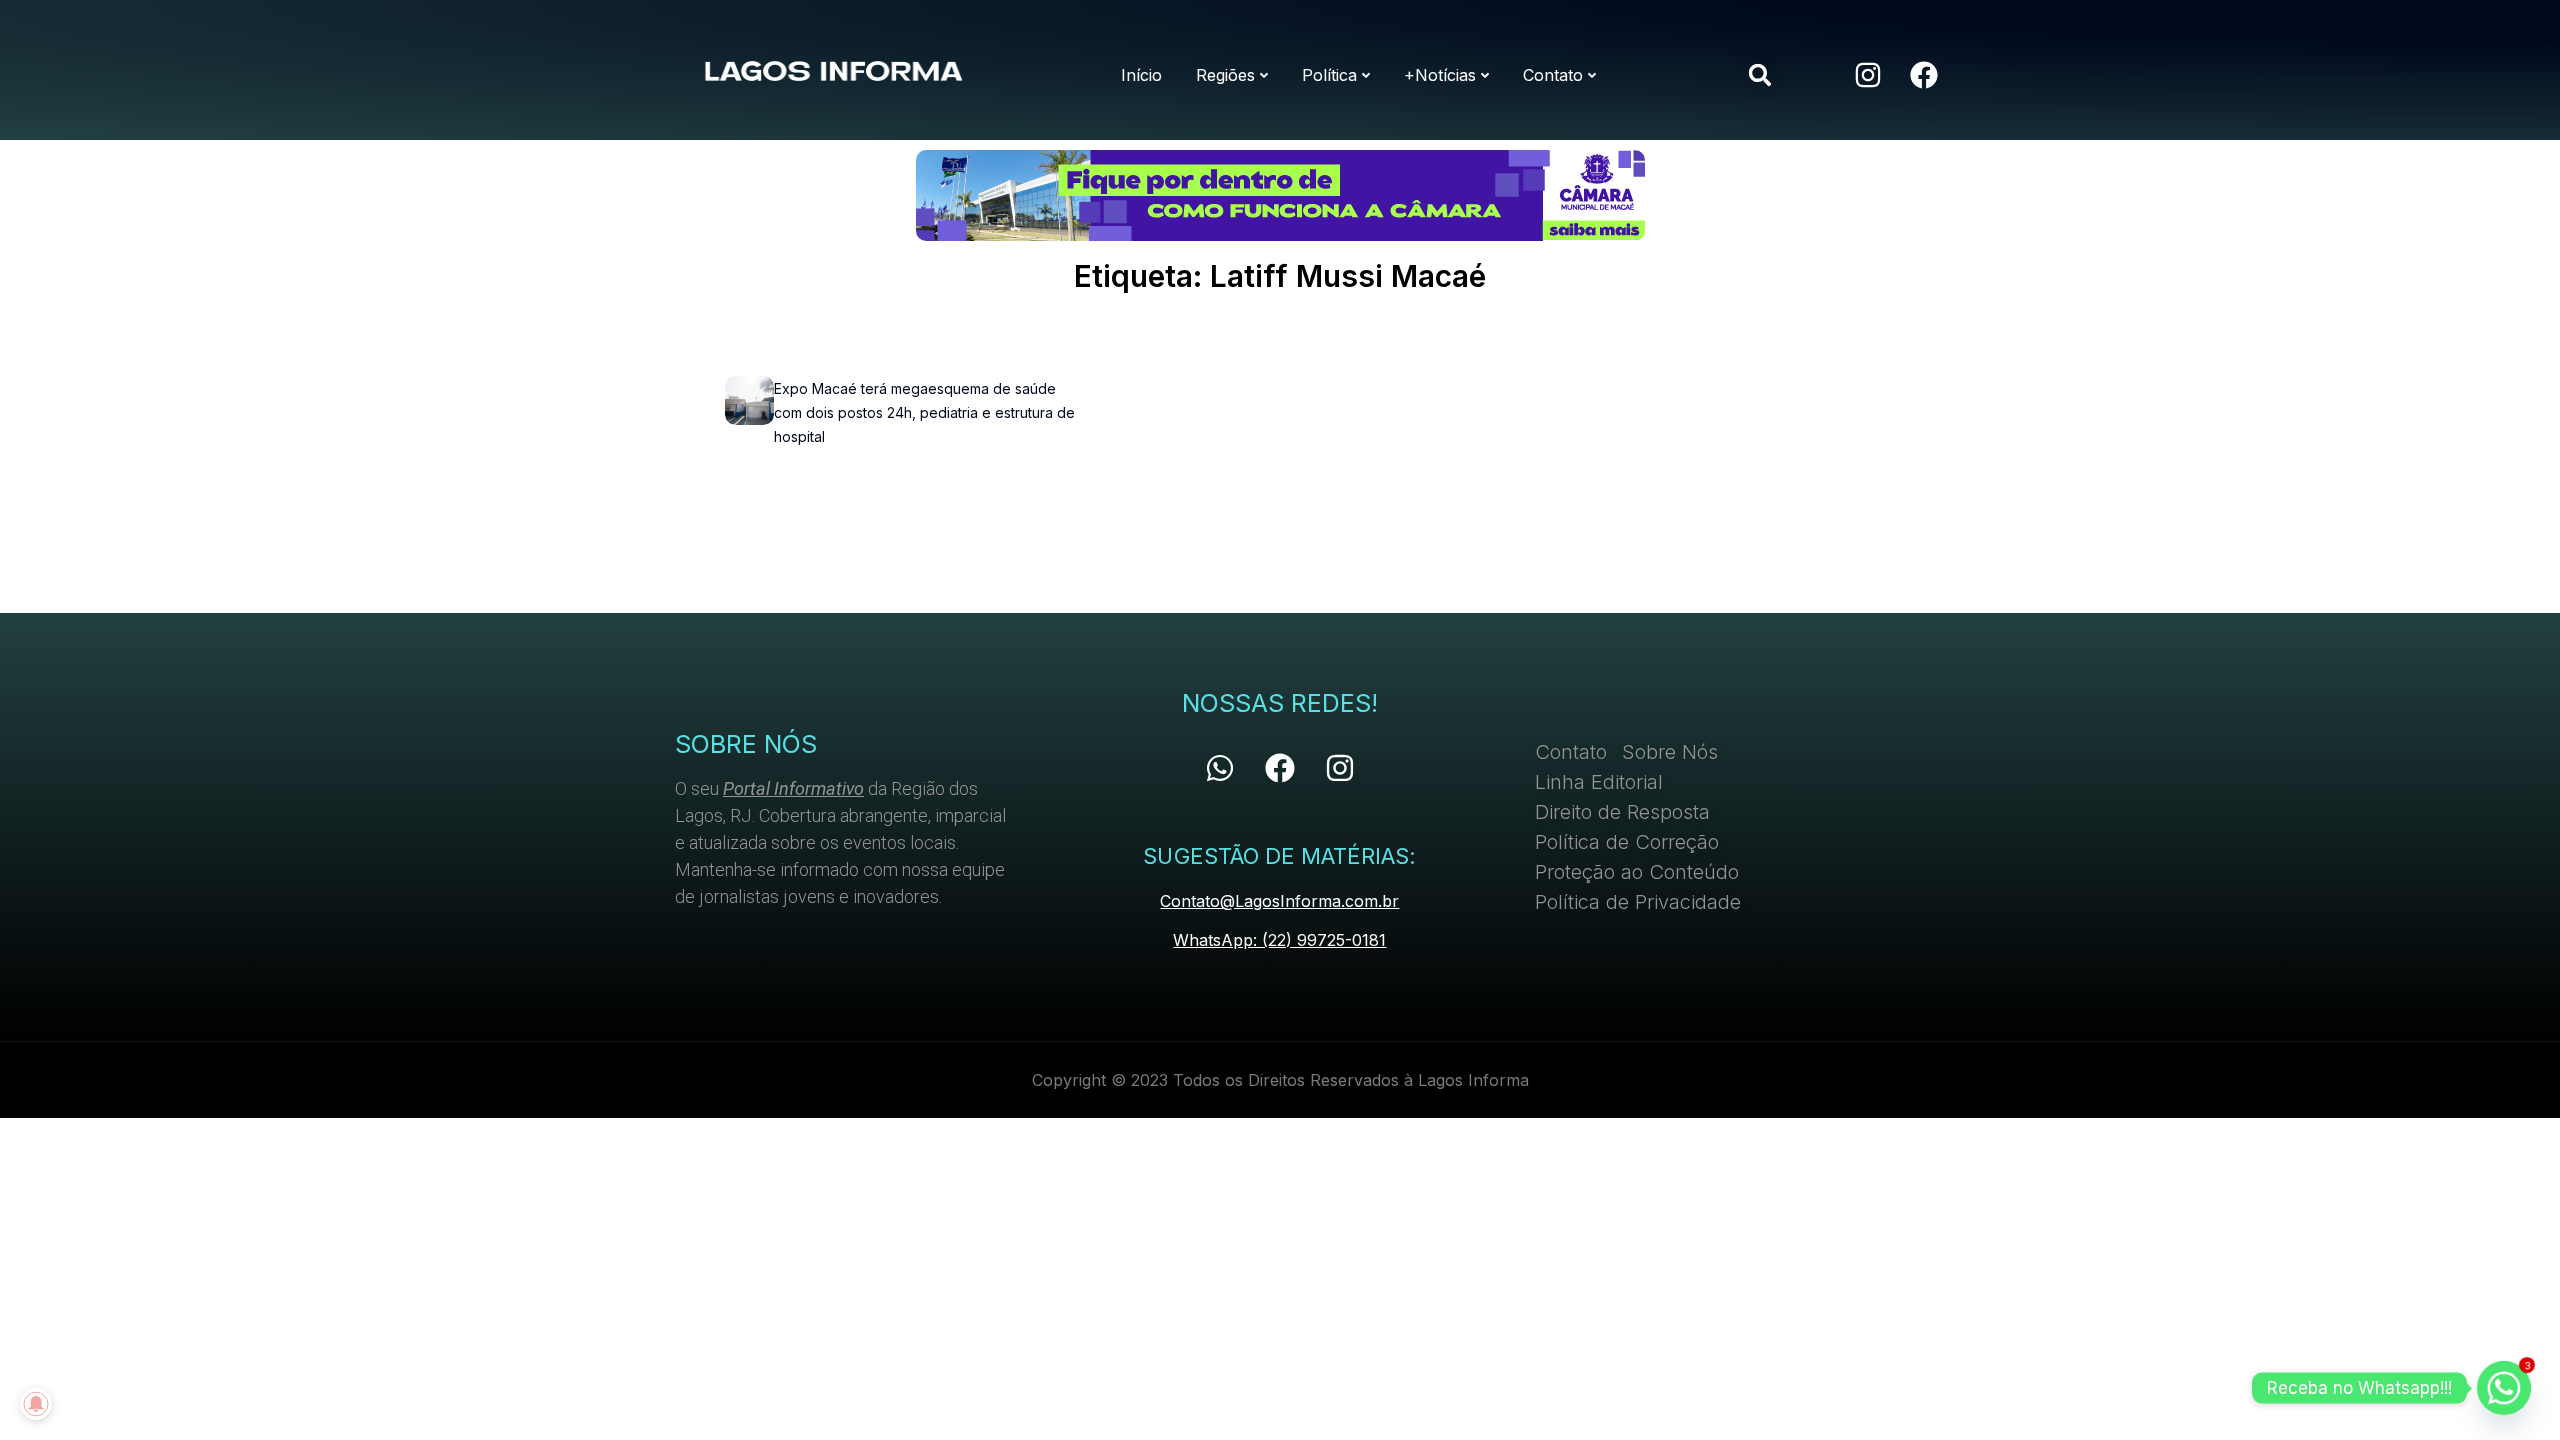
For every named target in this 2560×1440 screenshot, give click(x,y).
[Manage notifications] (36, 1404)
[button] (1760, 75)
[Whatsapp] (1220, 768)
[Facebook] (1924, 75)
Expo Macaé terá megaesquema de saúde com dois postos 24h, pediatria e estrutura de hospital (924, 412)
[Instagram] (1868, 75)
